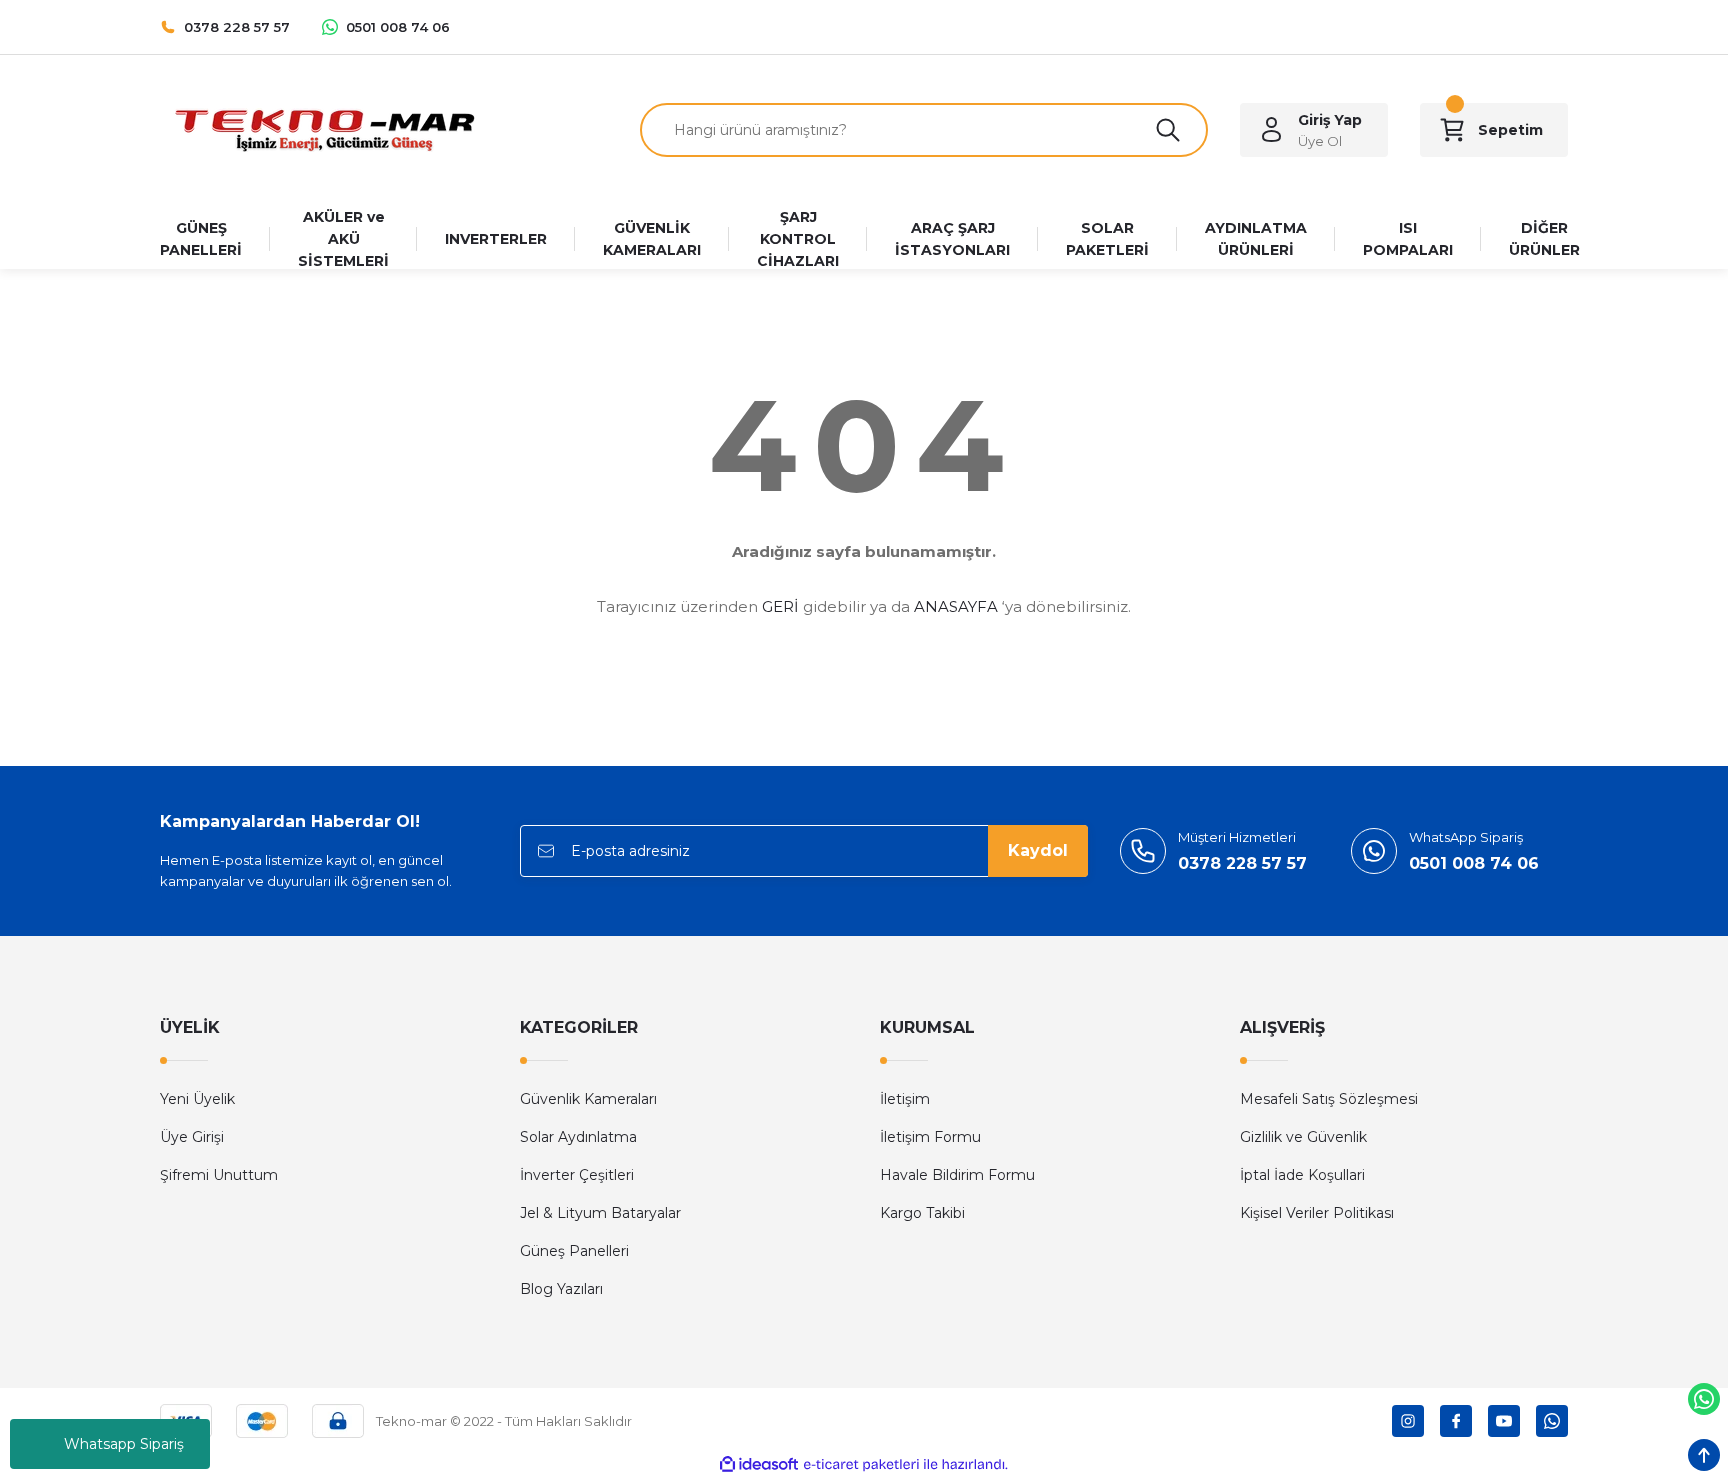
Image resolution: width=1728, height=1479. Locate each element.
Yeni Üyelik (197, 1099)
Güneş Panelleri (574, 1251)
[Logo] (324, 128)
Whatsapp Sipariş (124, 1444)
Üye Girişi (192, 1137)
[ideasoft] (759, 1464)
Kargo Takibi (922, 1213)
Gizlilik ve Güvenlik (1303, 1137)
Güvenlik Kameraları (588, 1099)
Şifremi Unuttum (219, 1175)
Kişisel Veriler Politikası (1317, 1213)
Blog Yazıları (561, 1289)
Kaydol (1038, 850)
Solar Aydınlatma (578, 1137)
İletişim (905, 1099)
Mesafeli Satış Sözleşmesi (1329, 1099)
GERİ (780, 606)
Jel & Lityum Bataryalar (600, 1213)
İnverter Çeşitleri (577, 1175)
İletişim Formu (930, 1137)
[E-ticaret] (861, 1465)
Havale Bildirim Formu (957, 1175)
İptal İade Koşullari (1302, 1175)
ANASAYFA (956, 606)
